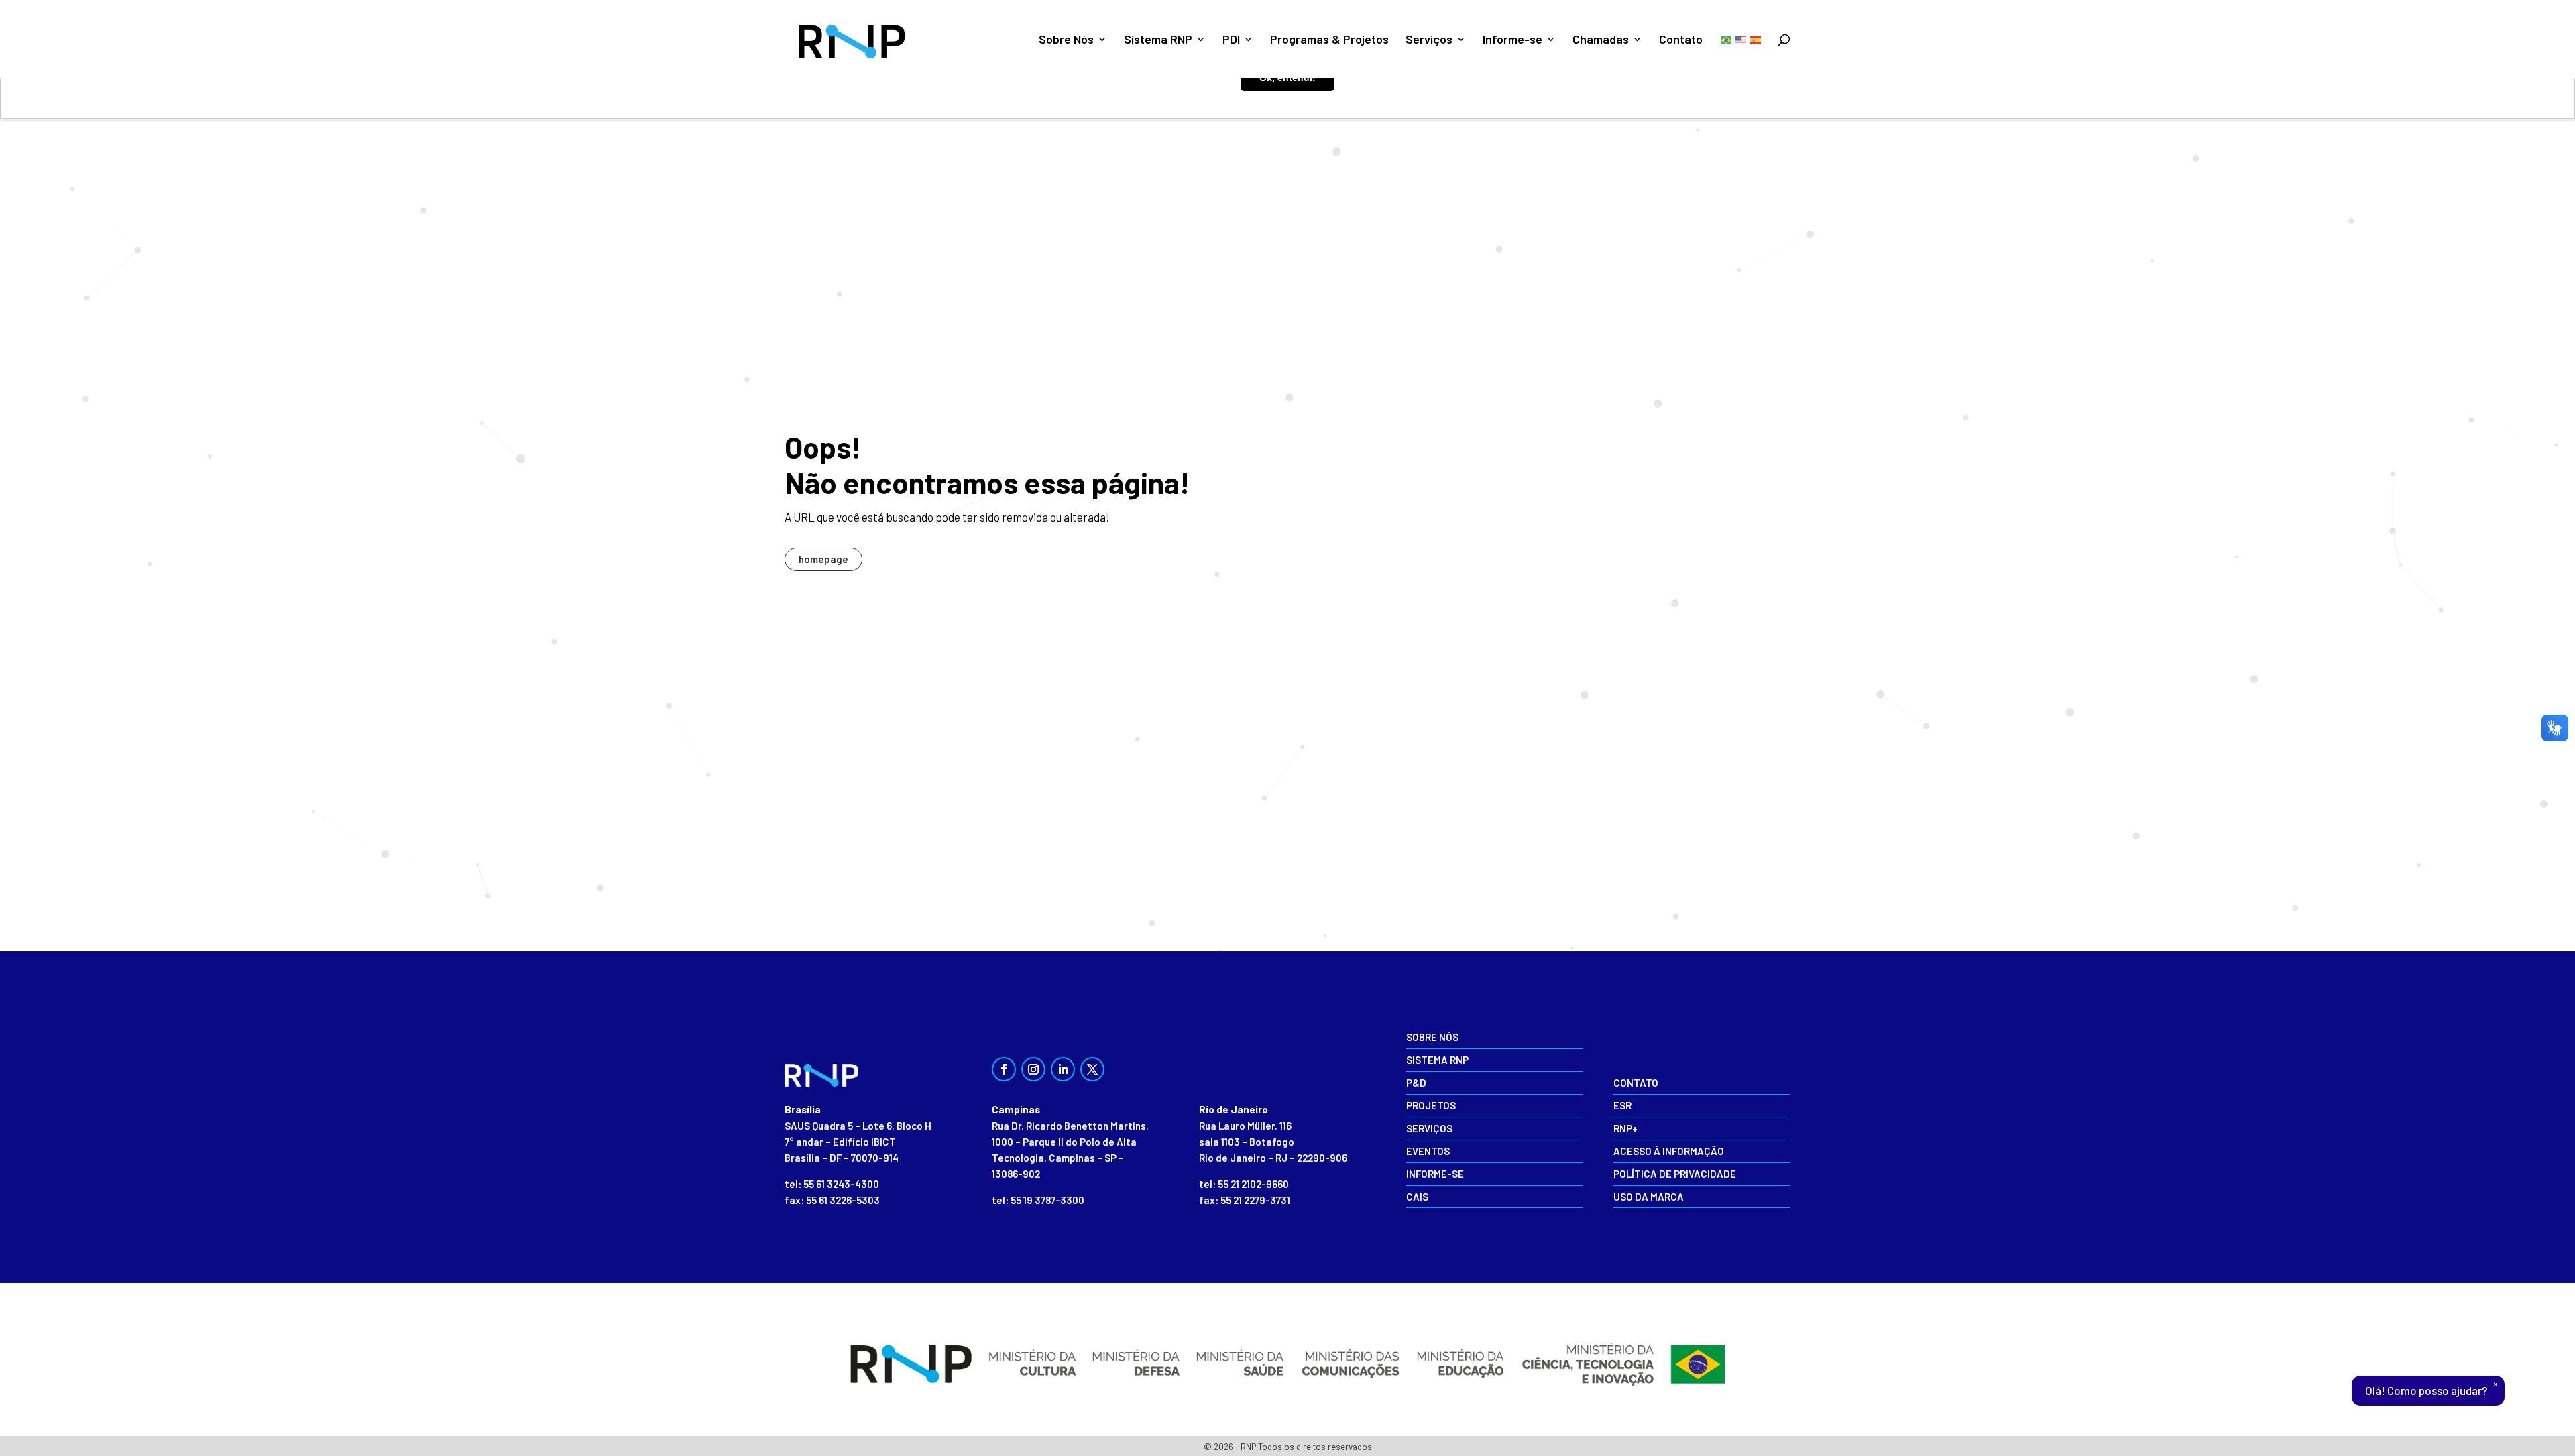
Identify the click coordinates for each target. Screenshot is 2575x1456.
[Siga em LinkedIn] (1063, 1069)
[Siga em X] (1092, 1069)
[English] (1741, 39)
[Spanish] (1756, 39)
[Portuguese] (1727, 39)
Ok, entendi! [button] (1287, 78)
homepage (823, 559)
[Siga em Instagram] (1033, 1069)
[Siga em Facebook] (1004, 1069)
